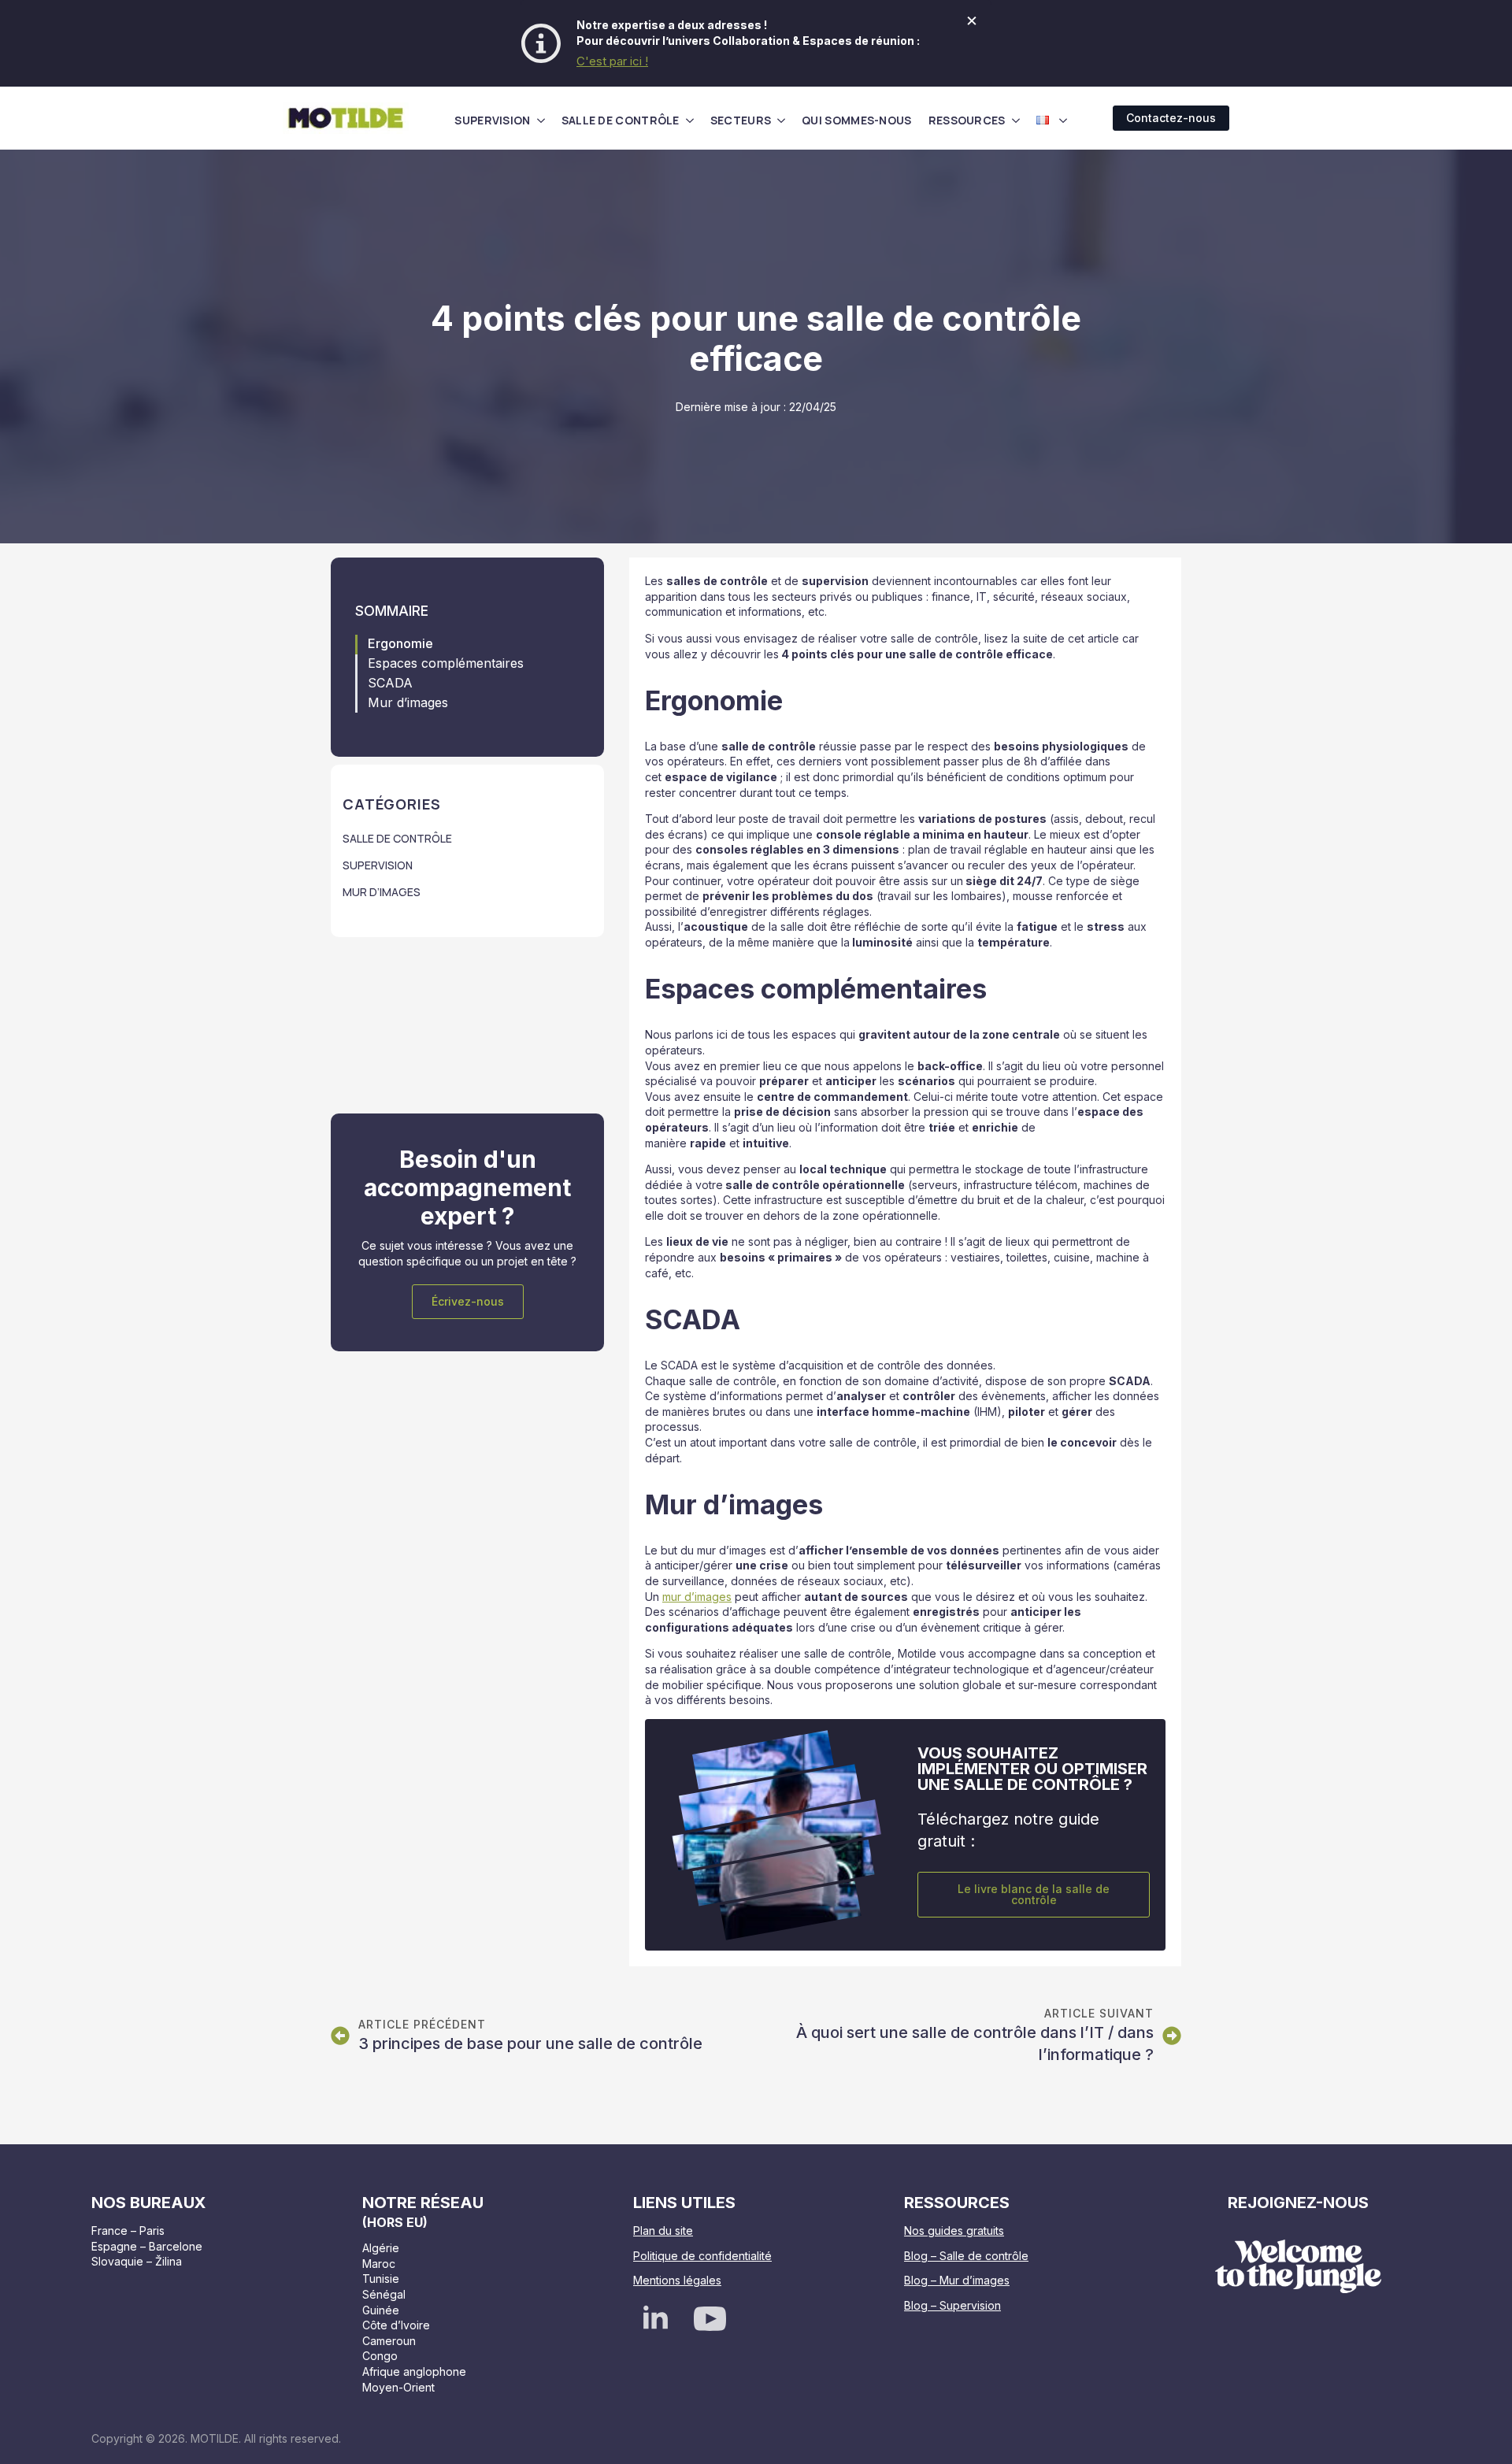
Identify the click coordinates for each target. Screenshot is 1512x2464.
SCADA (390, 683)
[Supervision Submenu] (541, 120)
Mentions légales (677, 2280)
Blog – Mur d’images (957, 2280)
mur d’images (697, 1597)
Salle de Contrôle (397, 838)
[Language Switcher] (1063, 120)
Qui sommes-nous (857, 120)
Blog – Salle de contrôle (966, 2256)
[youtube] (710, 2319)
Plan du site (663, 2231)
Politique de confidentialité (702, 2256)
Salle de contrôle (621, 120)
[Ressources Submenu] (1016, 120)
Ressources (967, 120)
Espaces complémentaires (446, 663)
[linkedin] (656, 2319)
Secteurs (741, 120)
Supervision (492, 120)
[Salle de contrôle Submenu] (690, 120)
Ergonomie (400, 644)
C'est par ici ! (612, 61)
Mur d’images (408, 703)
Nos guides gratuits (954, 2231)
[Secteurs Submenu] (781, 120)
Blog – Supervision (952, 2305)
